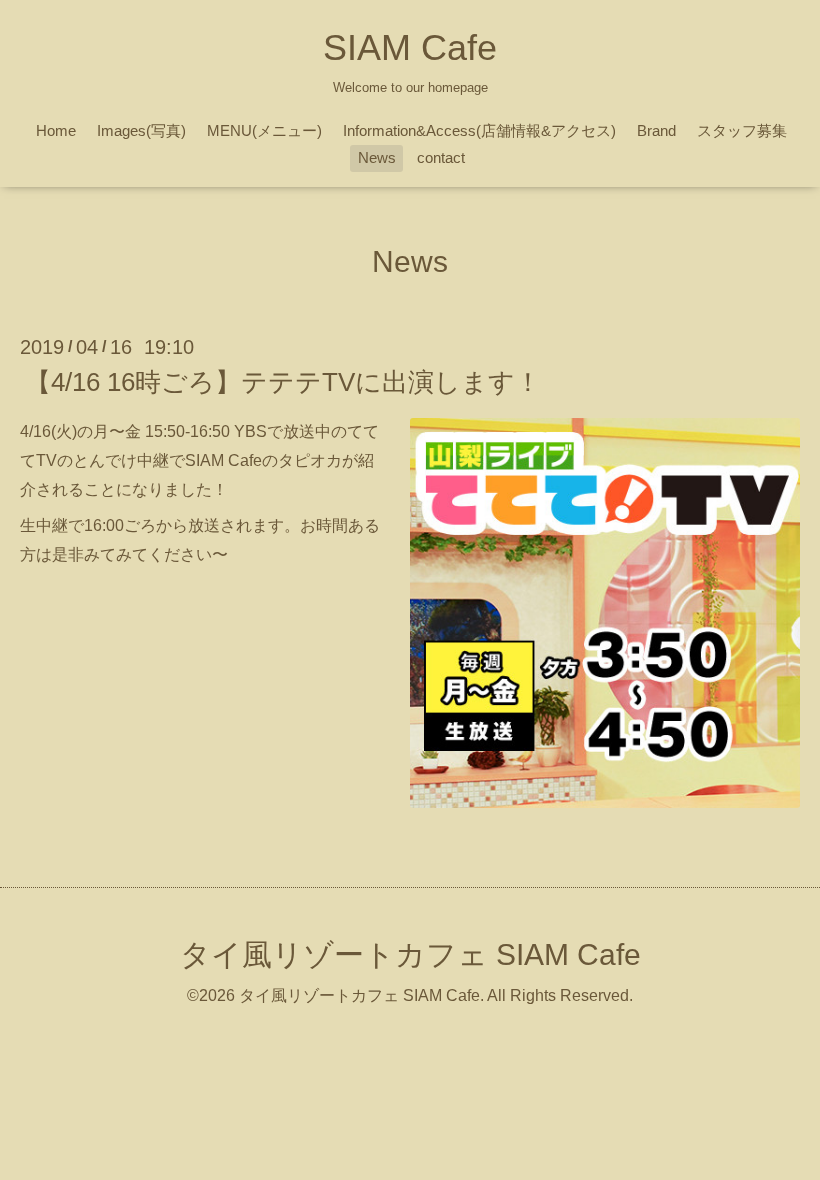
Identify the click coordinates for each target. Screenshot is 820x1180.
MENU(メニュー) (264, 130)
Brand (656, 130)
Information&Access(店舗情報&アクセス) (479, 130)
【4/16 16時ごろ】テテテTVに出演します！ (283, 382)
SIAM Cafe (410, 47)
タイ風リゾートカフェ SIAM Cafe (410, 954)
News (377, 157)
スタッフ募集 (742, 130)
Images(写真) (141, 130)
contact (441, 157)
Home (56, 130)
